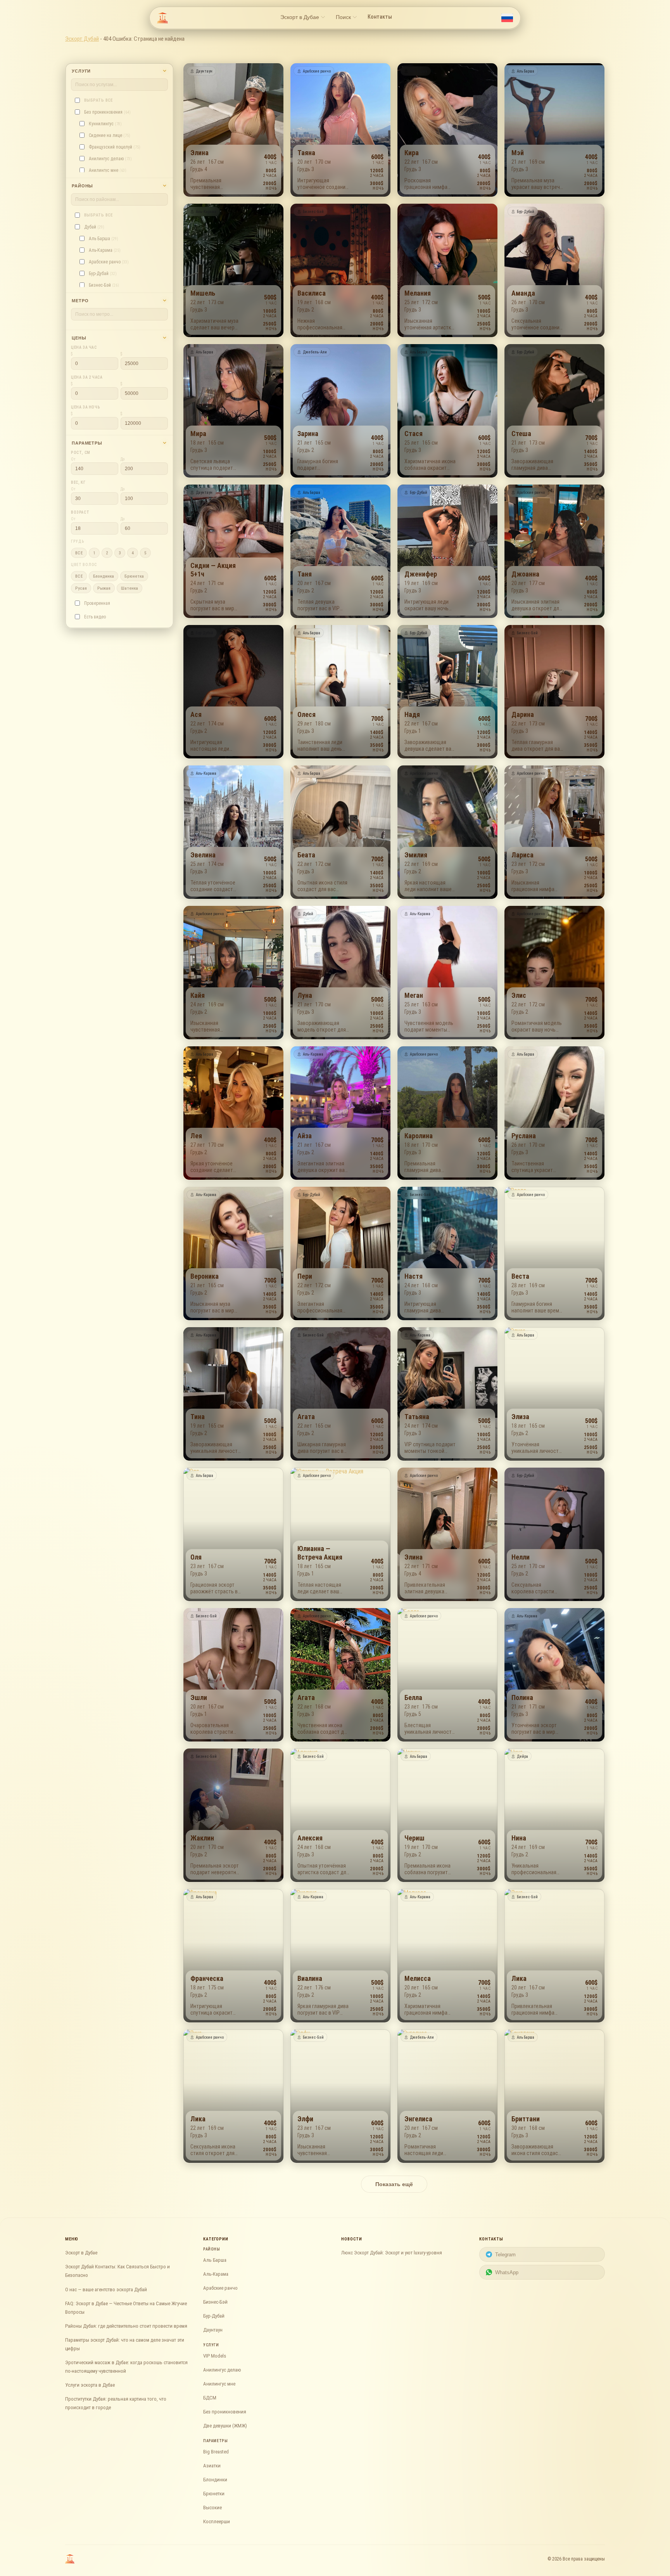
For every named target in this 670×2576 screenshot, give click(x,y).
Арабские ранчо (220, 2288)
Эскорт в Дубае (81, 2253)
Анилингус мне (219, 2384)
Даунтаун (213, 2330)
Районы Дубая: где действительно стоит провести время (126, 2326)
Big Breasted (216, 2452)
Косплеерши (217, 2521)
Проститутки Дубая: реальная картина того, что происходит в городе (116, 2403)
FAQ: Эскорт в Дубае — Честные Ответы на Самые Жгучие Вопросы (126, 2308)
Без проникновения (225, 2412)
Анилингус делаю (222, 2370)
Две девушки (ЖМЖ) (225, 2426)
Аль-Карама (216, 2274)
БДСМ (210, 2398)
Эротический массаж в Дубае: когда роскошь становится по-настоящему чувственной (126, 2367)
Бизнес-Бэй (215, 2302)
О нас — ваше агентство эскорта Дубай (106, 2289)
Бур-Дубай (214, 2316)
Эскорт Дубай (82, 39)
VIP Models (215, 2356)
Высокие (212, 2508)
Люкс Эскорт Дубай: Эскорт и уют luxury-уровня (392, 2253)
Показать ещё (394, 2184)
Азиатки (212, 2466)
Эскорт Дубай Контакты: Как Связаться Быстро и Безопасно (117, 2271)
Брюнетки (214, 2494)
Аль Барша (215, 2260)
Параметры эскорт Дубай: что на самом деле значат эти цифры (125, 2344)
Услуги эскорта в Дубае (90, 2385)
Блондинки (215, 2480)
